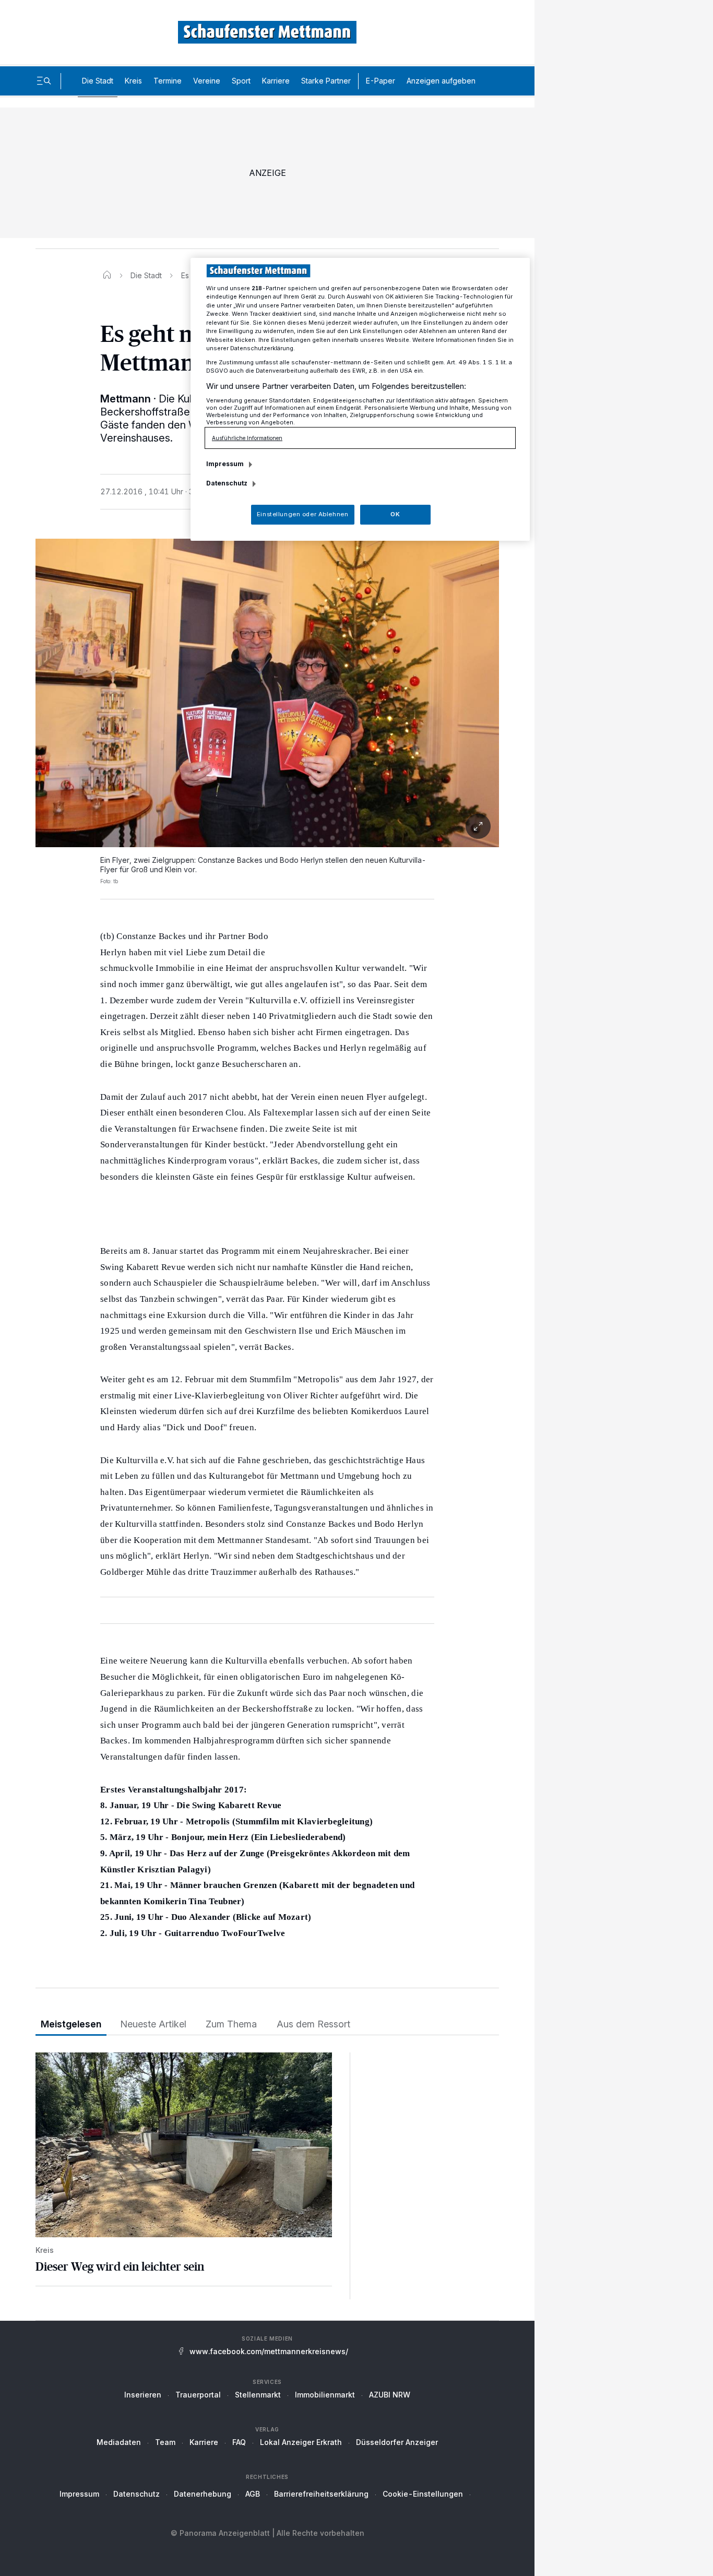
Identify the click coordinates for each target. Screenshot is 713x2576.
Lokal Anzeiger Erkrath (301, 2442)
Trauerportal (198, 2395)
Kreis (133, 81)
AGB (253, 2494)
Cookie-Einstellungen (423, 2494)
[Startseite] (107, 275)
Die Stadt (98, 81)
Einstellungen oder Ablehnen (302, 514)
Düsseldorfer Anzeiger (397, 2442)
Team (165, 2442)
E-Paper (381, 81)
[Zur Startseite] (267, 32)
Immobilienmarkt (325, 2395)
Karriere (276, 81)
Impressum (79, 2494)
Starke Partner (326, 81)
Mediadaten (119, 2442)
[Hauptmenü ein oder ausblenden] (44, 81)
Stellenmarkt (258, 2395)
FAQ (239, 2442)
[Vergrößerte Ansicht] (267, 826)
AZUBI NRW (390, 2395)
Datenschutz (136, 2494)
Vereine (207, 81)
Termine (168, 81)
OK (395, 514)
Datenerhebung (203, 2494)
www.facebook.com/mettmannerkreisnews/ (269, 2351)
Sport (241, 81)
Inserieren (143, 2395)
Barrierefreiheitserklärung (321, 2494)
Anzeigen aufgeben (441, 81)
